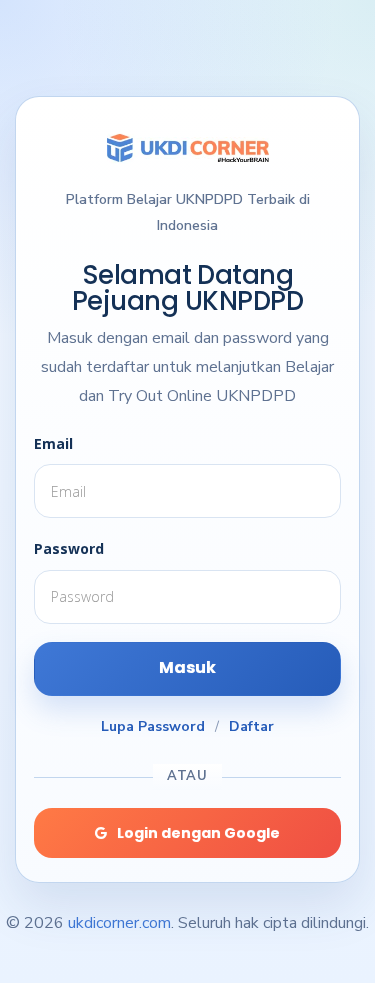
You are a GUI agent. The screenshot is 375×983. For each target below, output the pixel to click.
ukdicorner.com (119, 923)
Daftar (251, 726)
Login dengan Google (198, 833)
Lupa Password (153, 726)
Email (53, 443)
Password (69, 548)
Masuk (187, 667)
